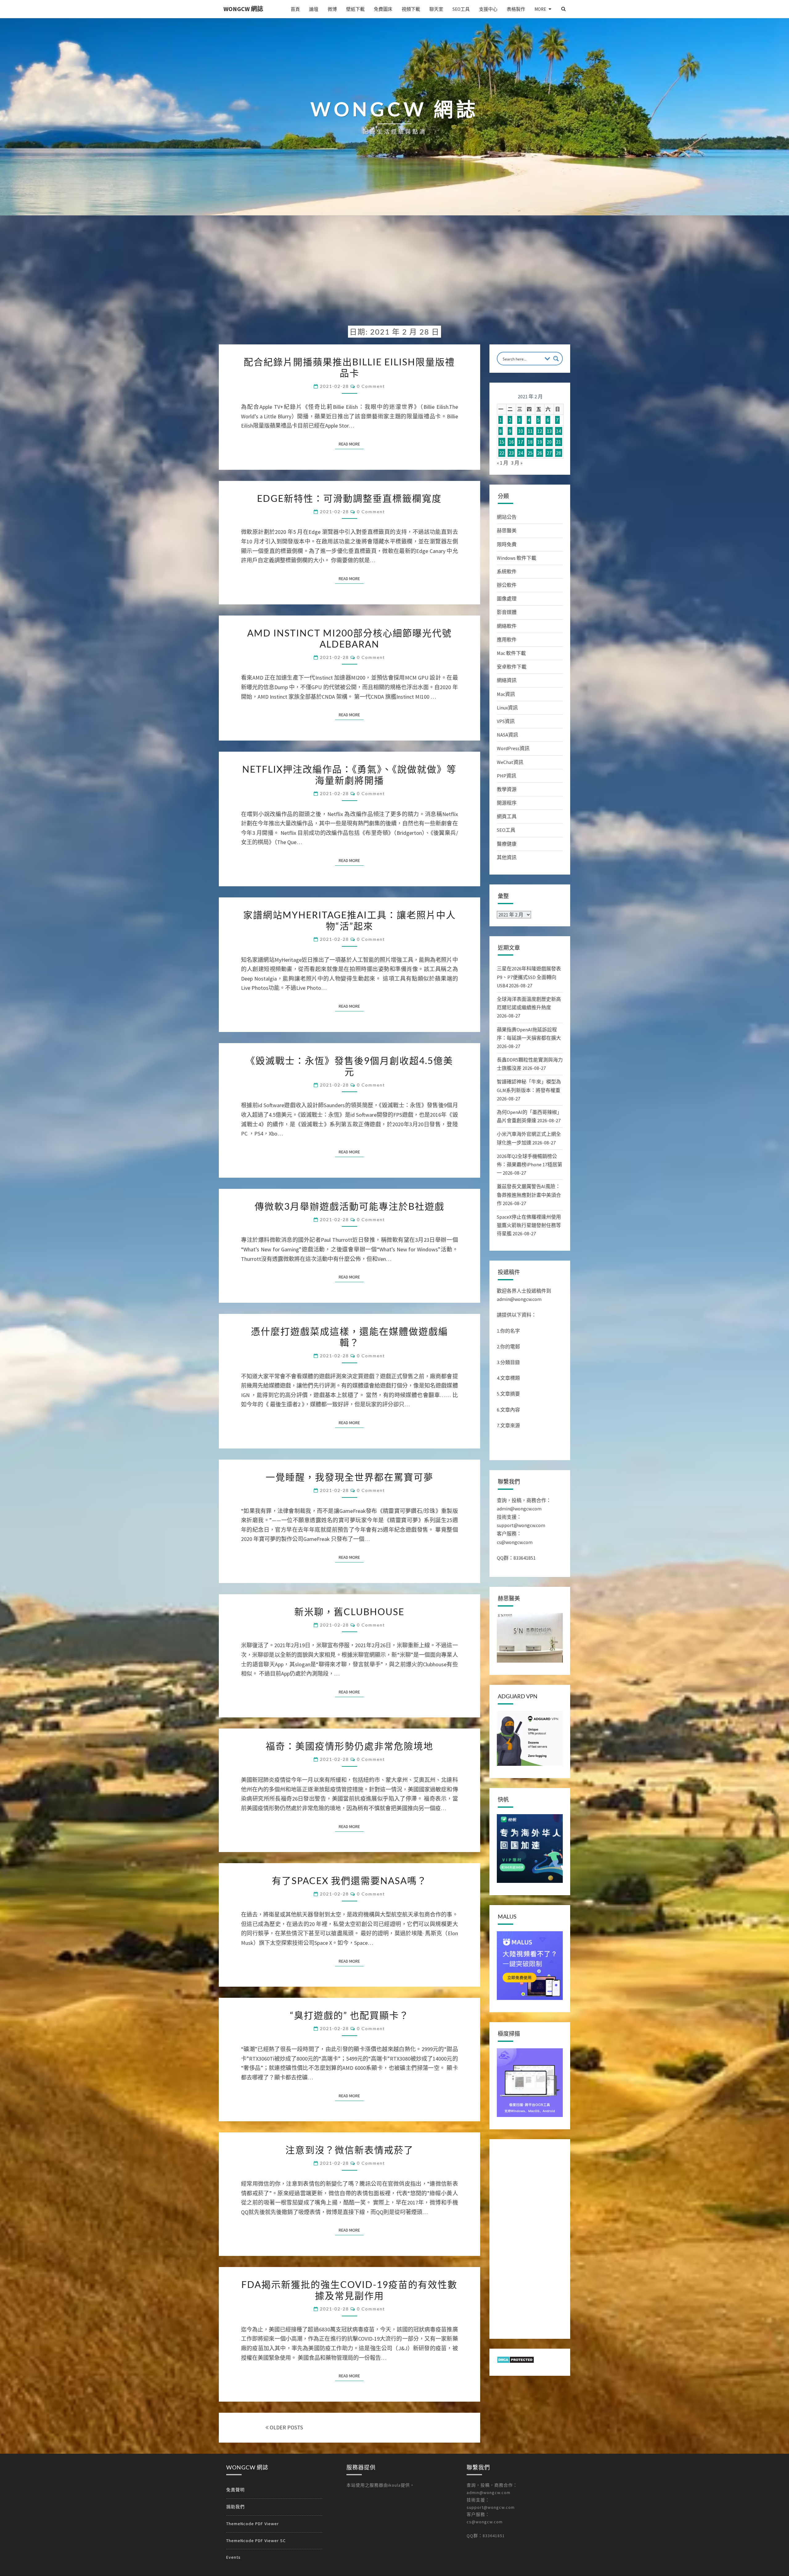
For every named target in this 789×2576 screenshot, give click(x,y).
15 (502, 442)
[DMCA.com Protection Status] (515, 2362)
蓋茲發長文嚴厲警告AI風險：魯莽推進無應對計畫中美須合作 (529, 1195)
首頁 (295, 9)
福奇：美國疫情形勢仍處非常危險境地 (350, 1746)
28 (558, 453)
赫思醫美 (507, 530)
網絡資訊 (507, 680)
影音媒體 (507, 612)
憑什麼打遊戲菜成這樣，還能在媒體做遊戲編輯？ (350, 1337)
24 (521, 453)
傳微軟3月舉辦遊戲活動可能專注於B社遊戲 (350, 1206)
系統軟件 (507, 571)
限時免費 (507, 544)
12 (540, 431)
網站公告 (507, 517)
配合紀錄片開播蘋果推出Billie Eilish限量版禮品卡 (349, 367)
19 (540, 442)
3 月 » (517, 463)
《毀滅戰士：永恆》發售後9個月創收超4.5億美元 (349, 1066)
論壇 (314, 9)
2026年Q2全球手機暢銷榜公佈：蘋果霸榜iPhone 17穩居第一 (529, 1164)
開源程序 (507, 803)
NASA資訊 (507, 735)
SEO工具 (461, 9)
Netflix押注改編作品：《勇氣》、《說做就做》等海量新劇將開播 (349, 774)
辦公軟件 (507, 585)
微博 (332, 9)
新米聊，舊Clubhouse (349, 1611)
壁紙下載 (355, 9)
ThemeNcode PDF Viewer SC (256, 2541)
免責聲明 (235, 2490)
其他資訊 (507, 857)
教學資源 (507, 789)
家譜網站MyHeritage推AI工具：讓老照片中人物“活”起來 (350, 920)
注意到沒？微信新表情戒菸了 (350, 2150)
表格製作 (516, 9)
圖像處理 (507, 599)
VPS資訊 (506, 721)
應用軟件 (507, 640)
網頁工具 (507, 816)
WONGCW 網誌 (243, 9)
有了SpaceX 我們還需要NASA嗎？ (349, 1880)
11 (530, 431)
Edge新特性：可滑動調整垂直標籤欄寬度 (349, 498)
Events (233, 2557)
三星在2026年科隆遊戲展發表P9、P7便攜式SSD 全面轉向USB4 (529, 977)
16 (511, 442)
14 (558, 431)
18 (530, 442)
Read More (351, 444)
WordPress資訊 (513, 748)
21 (558, 442)
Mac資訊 (506, 694)
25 (530, 453)
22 (502, 453)
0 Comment (371, 386)
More (540, 9)
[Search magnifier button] (556, 359)
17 (521, 442)
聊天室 (436, 9)
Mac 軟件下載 (511, 653)
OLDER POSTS (286, 2427)
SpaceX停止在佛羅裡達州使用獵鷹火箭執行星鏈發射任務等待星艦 (529, 1225)
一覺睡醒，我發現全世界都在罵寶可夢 (350, 1477)
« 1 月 (503, 463)
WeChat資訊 (510, 762)
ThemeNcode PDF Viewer (253, 2524)
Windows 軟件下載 (517, 558)
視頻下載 (411, 9)
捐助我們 (235, 2507)
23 (511, 453)
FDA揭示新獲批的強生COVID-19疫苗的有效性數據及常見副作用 (349, 2290)
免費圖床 (383, 9)
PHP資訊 (507, 776)
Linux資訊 (507, 708)
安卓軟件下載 (512, 667)
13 (549, 431)
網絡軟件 (507, 626)
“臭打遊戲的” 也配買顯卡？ (350, 2015)
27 (549, 453)
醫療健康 (507, 844)
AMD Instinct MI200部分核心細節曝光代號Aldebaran (350, 638)
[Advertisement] (394, 275)
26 (540, 453)
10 (521, 431)
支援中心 (488, 9)
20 (549, 442)
